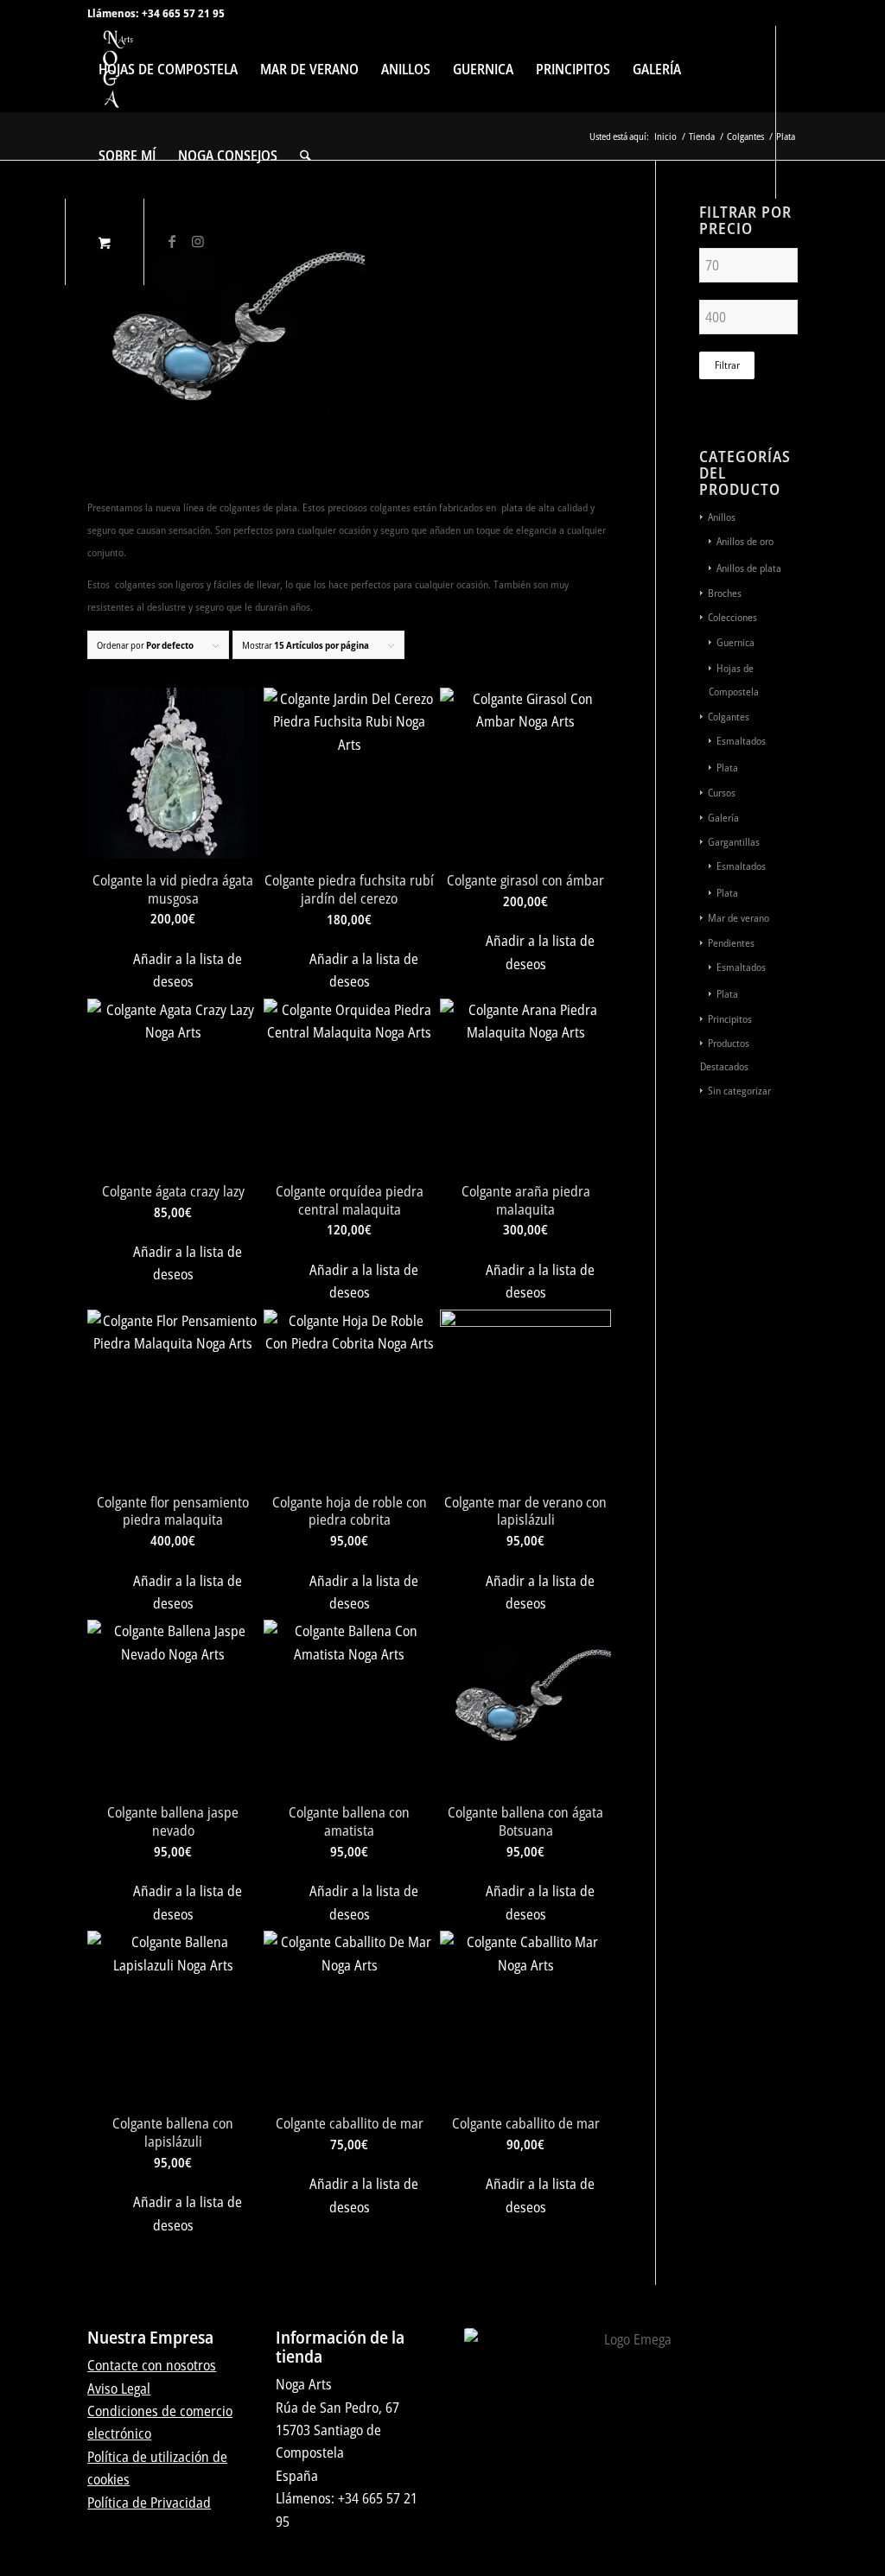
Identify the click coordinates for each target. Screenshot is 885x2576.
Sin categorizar (739, 1091)
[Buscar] (306, 155)
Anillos (722, 517)
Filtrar (727, 365)
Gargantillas (734, 842)
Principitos (730, 1019)
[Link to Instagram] (198, 241)
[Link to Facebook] (172, 241)
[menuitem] (168, 69)
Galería (723, 818)
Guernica (735, 642)
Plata (727, 768)
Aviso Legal (119, 2389)
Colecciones (732, 617)
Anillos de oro (745, 541)
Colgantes (729, 717)
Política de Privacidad (149, 2503)
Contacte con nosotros (152, 2365)
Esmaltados (741, 741)
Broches (725, 593)
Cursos (722, 793)
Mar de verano (739, 918)
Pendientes (731, 943)
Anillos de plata (749, 568)
